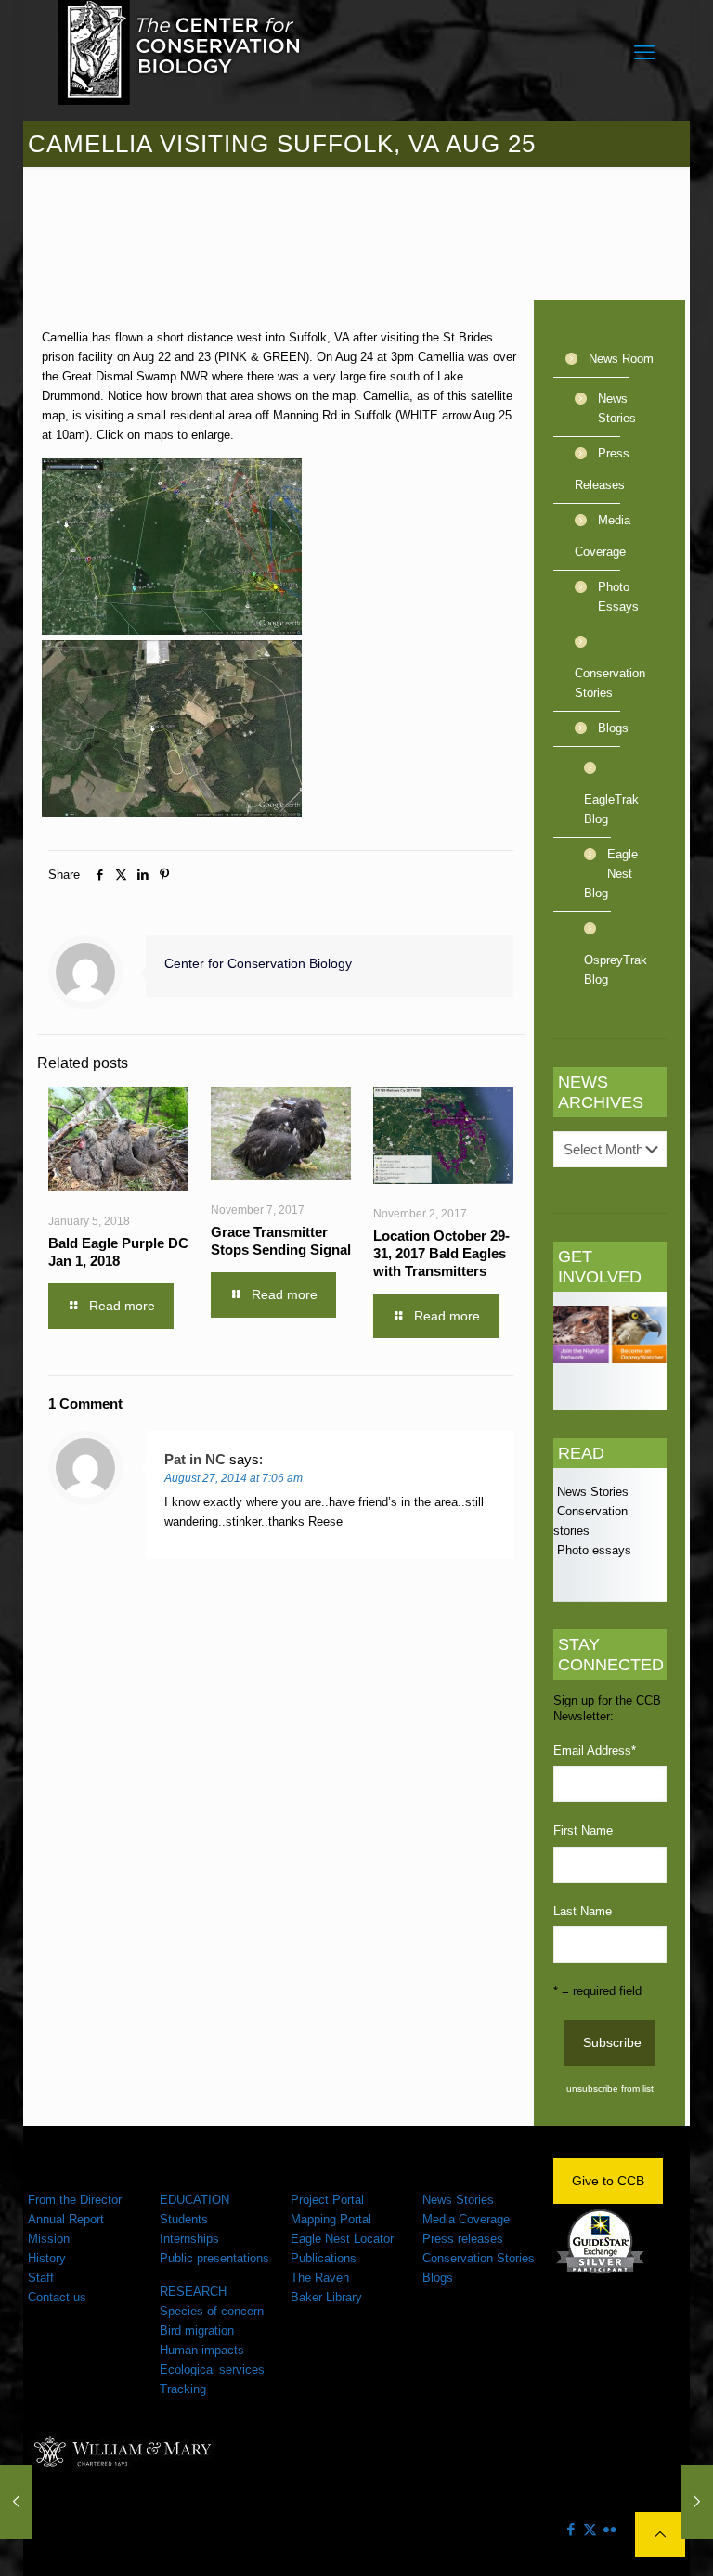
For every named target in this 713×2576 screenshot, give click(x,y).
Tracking (183, 2389)
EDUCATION (194, 2200)
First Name (583, 1830)
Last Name (583, 1911)
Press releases (463, 2239)
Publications (324, 2258)
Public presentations (214, 2258)
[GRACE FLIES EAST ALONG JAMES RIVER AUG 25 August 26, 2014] (697, 2502)
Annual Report (66, 2219)
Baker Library (326, 2297)
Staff (41, 2278)
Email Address (595, 1751)
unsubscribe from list (610, 2088)
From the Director (75, 2200)
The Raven (320, 2278)
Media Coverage (603, 536)
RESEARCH (193, 2292)
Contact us (57, 2297)
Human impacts (202, 2350)
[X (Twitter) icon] (590, 2529)
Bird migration (197, 2331)
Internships (189, 2239)
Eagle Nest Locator (342, 2239)
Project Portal (327, 2200)
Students (184, 2219)
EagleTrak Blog (611, 809)
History (47, 2258)
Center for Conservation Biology (258, 963)
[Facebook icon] (570, 2529)
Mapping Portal (331, 2219)
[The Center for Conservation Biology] (180, 52)
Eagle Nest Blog (611, 874)
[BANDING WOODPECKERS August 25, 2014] (16, 2502)
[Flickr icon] (609, 2529)
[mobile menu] (644, 53)
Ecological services (212, 2370)
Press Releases (602, 469)
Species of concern (212, 2311)
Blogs (613, 728)
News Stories (617, 408)
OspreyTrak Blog (611, 970)
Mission (49, 2239)
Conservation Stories (610, 683)
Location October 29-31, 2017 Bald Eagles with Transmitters (441, 1253)
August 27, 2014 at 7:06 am (233, 1478)
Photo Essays (618, 597)
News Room (621, 359)
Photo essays (592, 1550)
